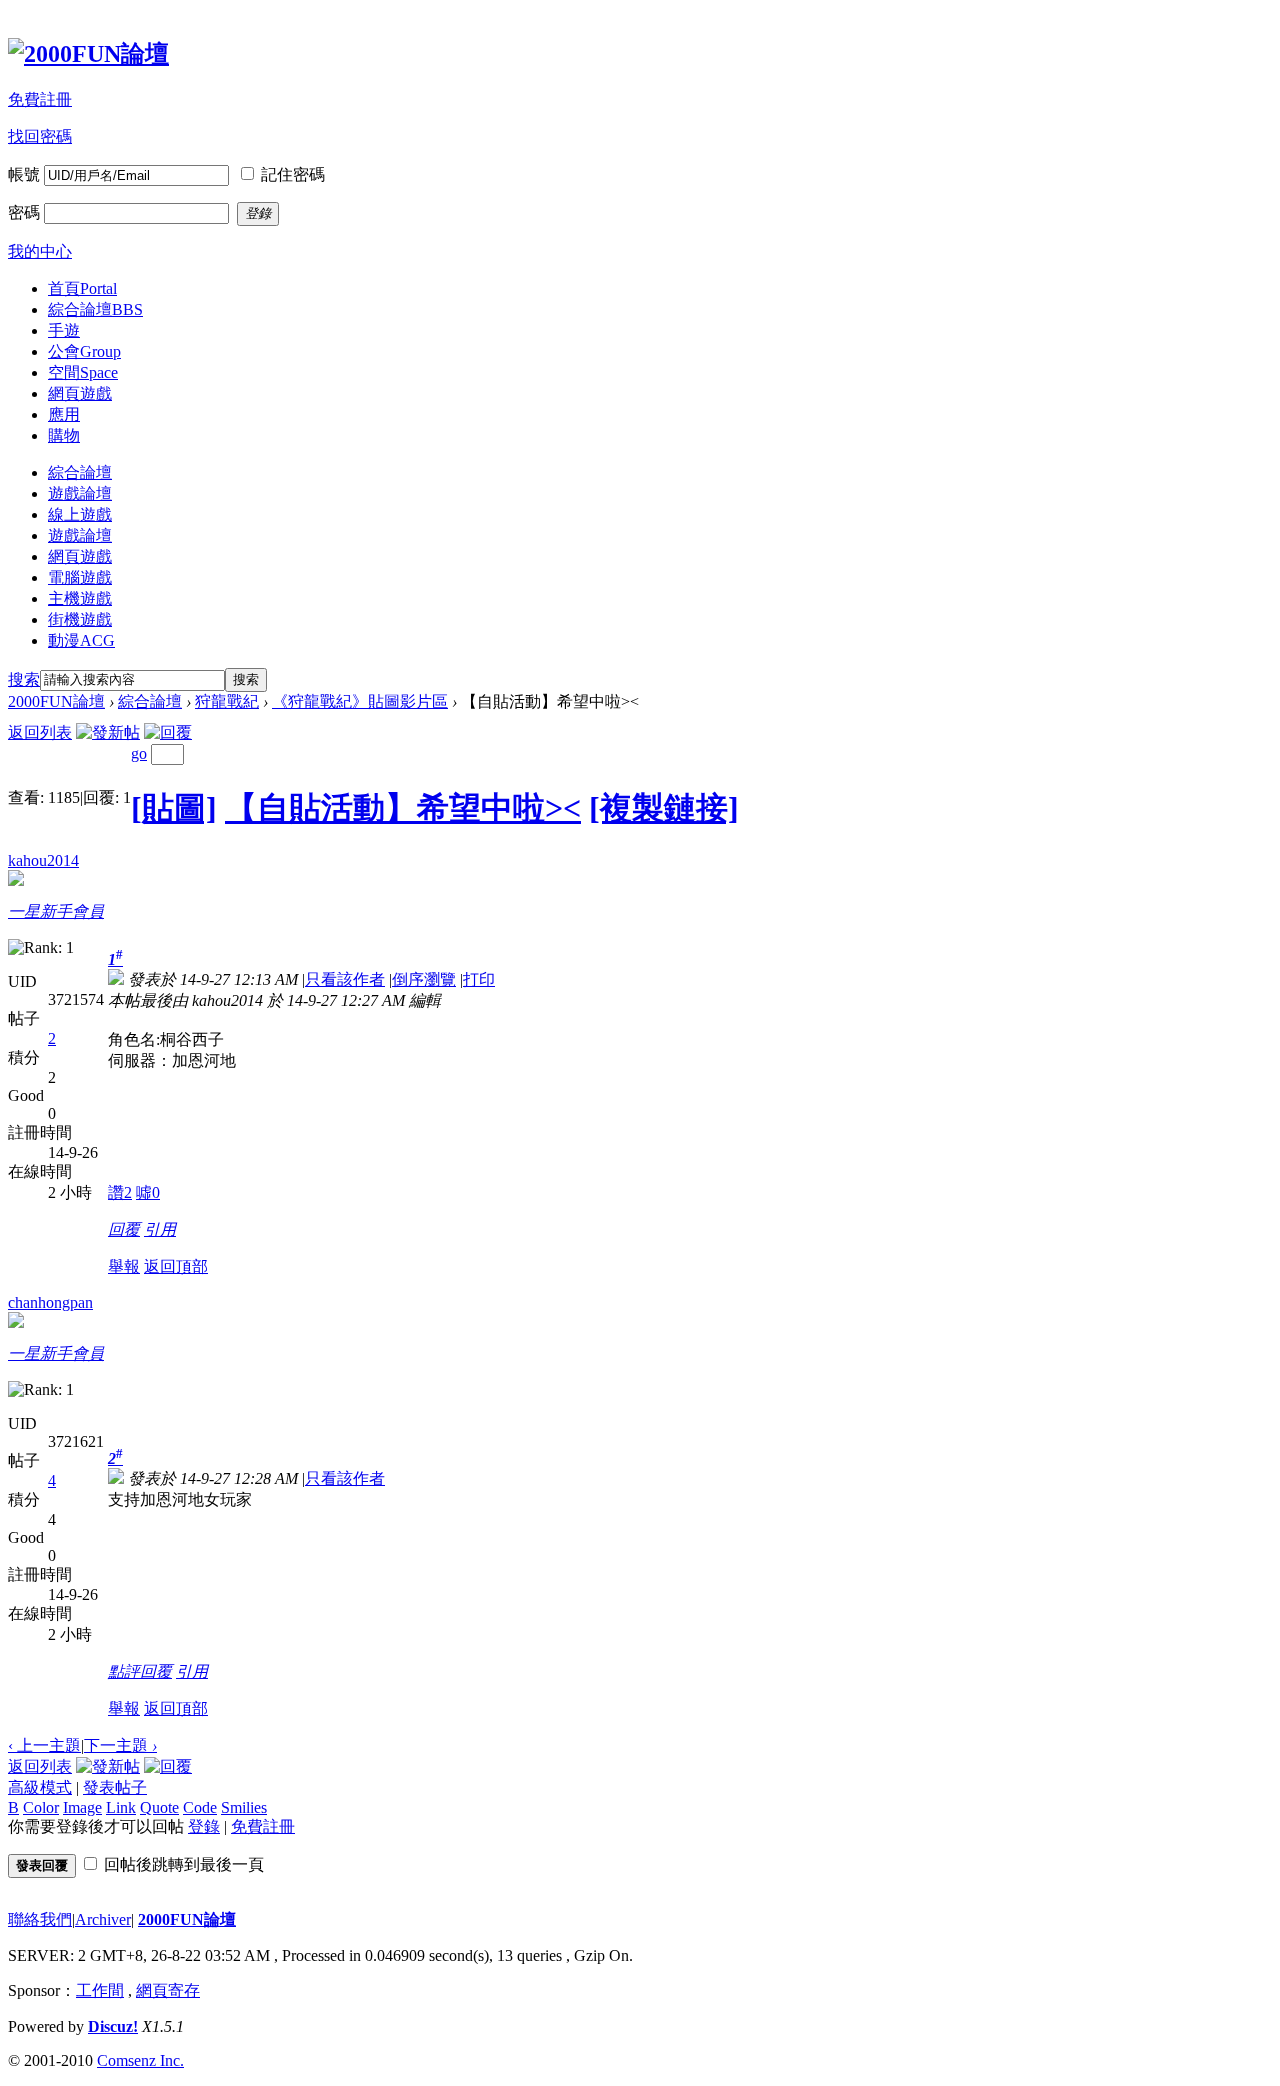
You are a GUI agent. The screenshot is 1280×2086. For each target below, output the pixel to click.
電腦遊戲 (80, 577)
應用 (64, 414)
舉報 (124, 1266)
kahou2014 (43, 860)
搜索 (24, 679)
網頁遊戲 (80, 393)
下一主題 (120, 1745)
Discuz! (113, 2026)
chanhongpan (50, 1302)
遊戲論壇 (80, 493)
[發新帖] (108, 732)
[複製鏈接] (664, 808)
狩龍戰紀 (227, 701)
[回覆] (168, 732)
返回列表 (40, 732)
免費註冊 (40, 99)
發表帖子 (115, 1787)
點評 (124, 1671)
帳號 (24, 174)
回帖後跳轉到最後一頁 (184, 1864)
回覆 (124, 1229)
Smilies (244, 1807)
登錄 (204, 1826)
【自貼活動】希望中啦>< (403, 808)
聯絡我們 (40, 1919)
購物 (64, 435)
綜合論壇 (95, 309)
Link (121, 1807)
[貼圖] (174, 808)
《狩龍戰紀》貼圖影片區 (360, 701)
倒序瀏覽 (424, 979)
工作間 (100, 1990)
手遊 (64, 330)
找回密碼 (40, 136)
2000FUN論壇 (56, 701)
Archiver (103, 1919)
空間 (83, 372)
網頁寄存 (168, 1990)
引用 (160, 1229)
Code (200, 1807)
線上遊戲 (80, 514)
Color (41, 1807)
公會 (84, 351)
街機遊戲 (80, 619)
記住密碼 (293, 174)
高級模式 (40, 1787)
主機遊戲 (80, 598)
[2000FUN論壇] (88, 54)
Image (82, 1807)
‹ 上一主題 (44, 1745)
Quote (159, 1807)
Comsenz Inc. (140, 2060)
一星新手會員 (56, 911)
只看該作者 (345, 979)
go (139, 753)
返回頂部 (176, 1266)
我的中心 (40, 251)
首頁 (82, 288)
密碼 (24, 212)
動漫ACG (81, 640)
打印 (479, 979)
